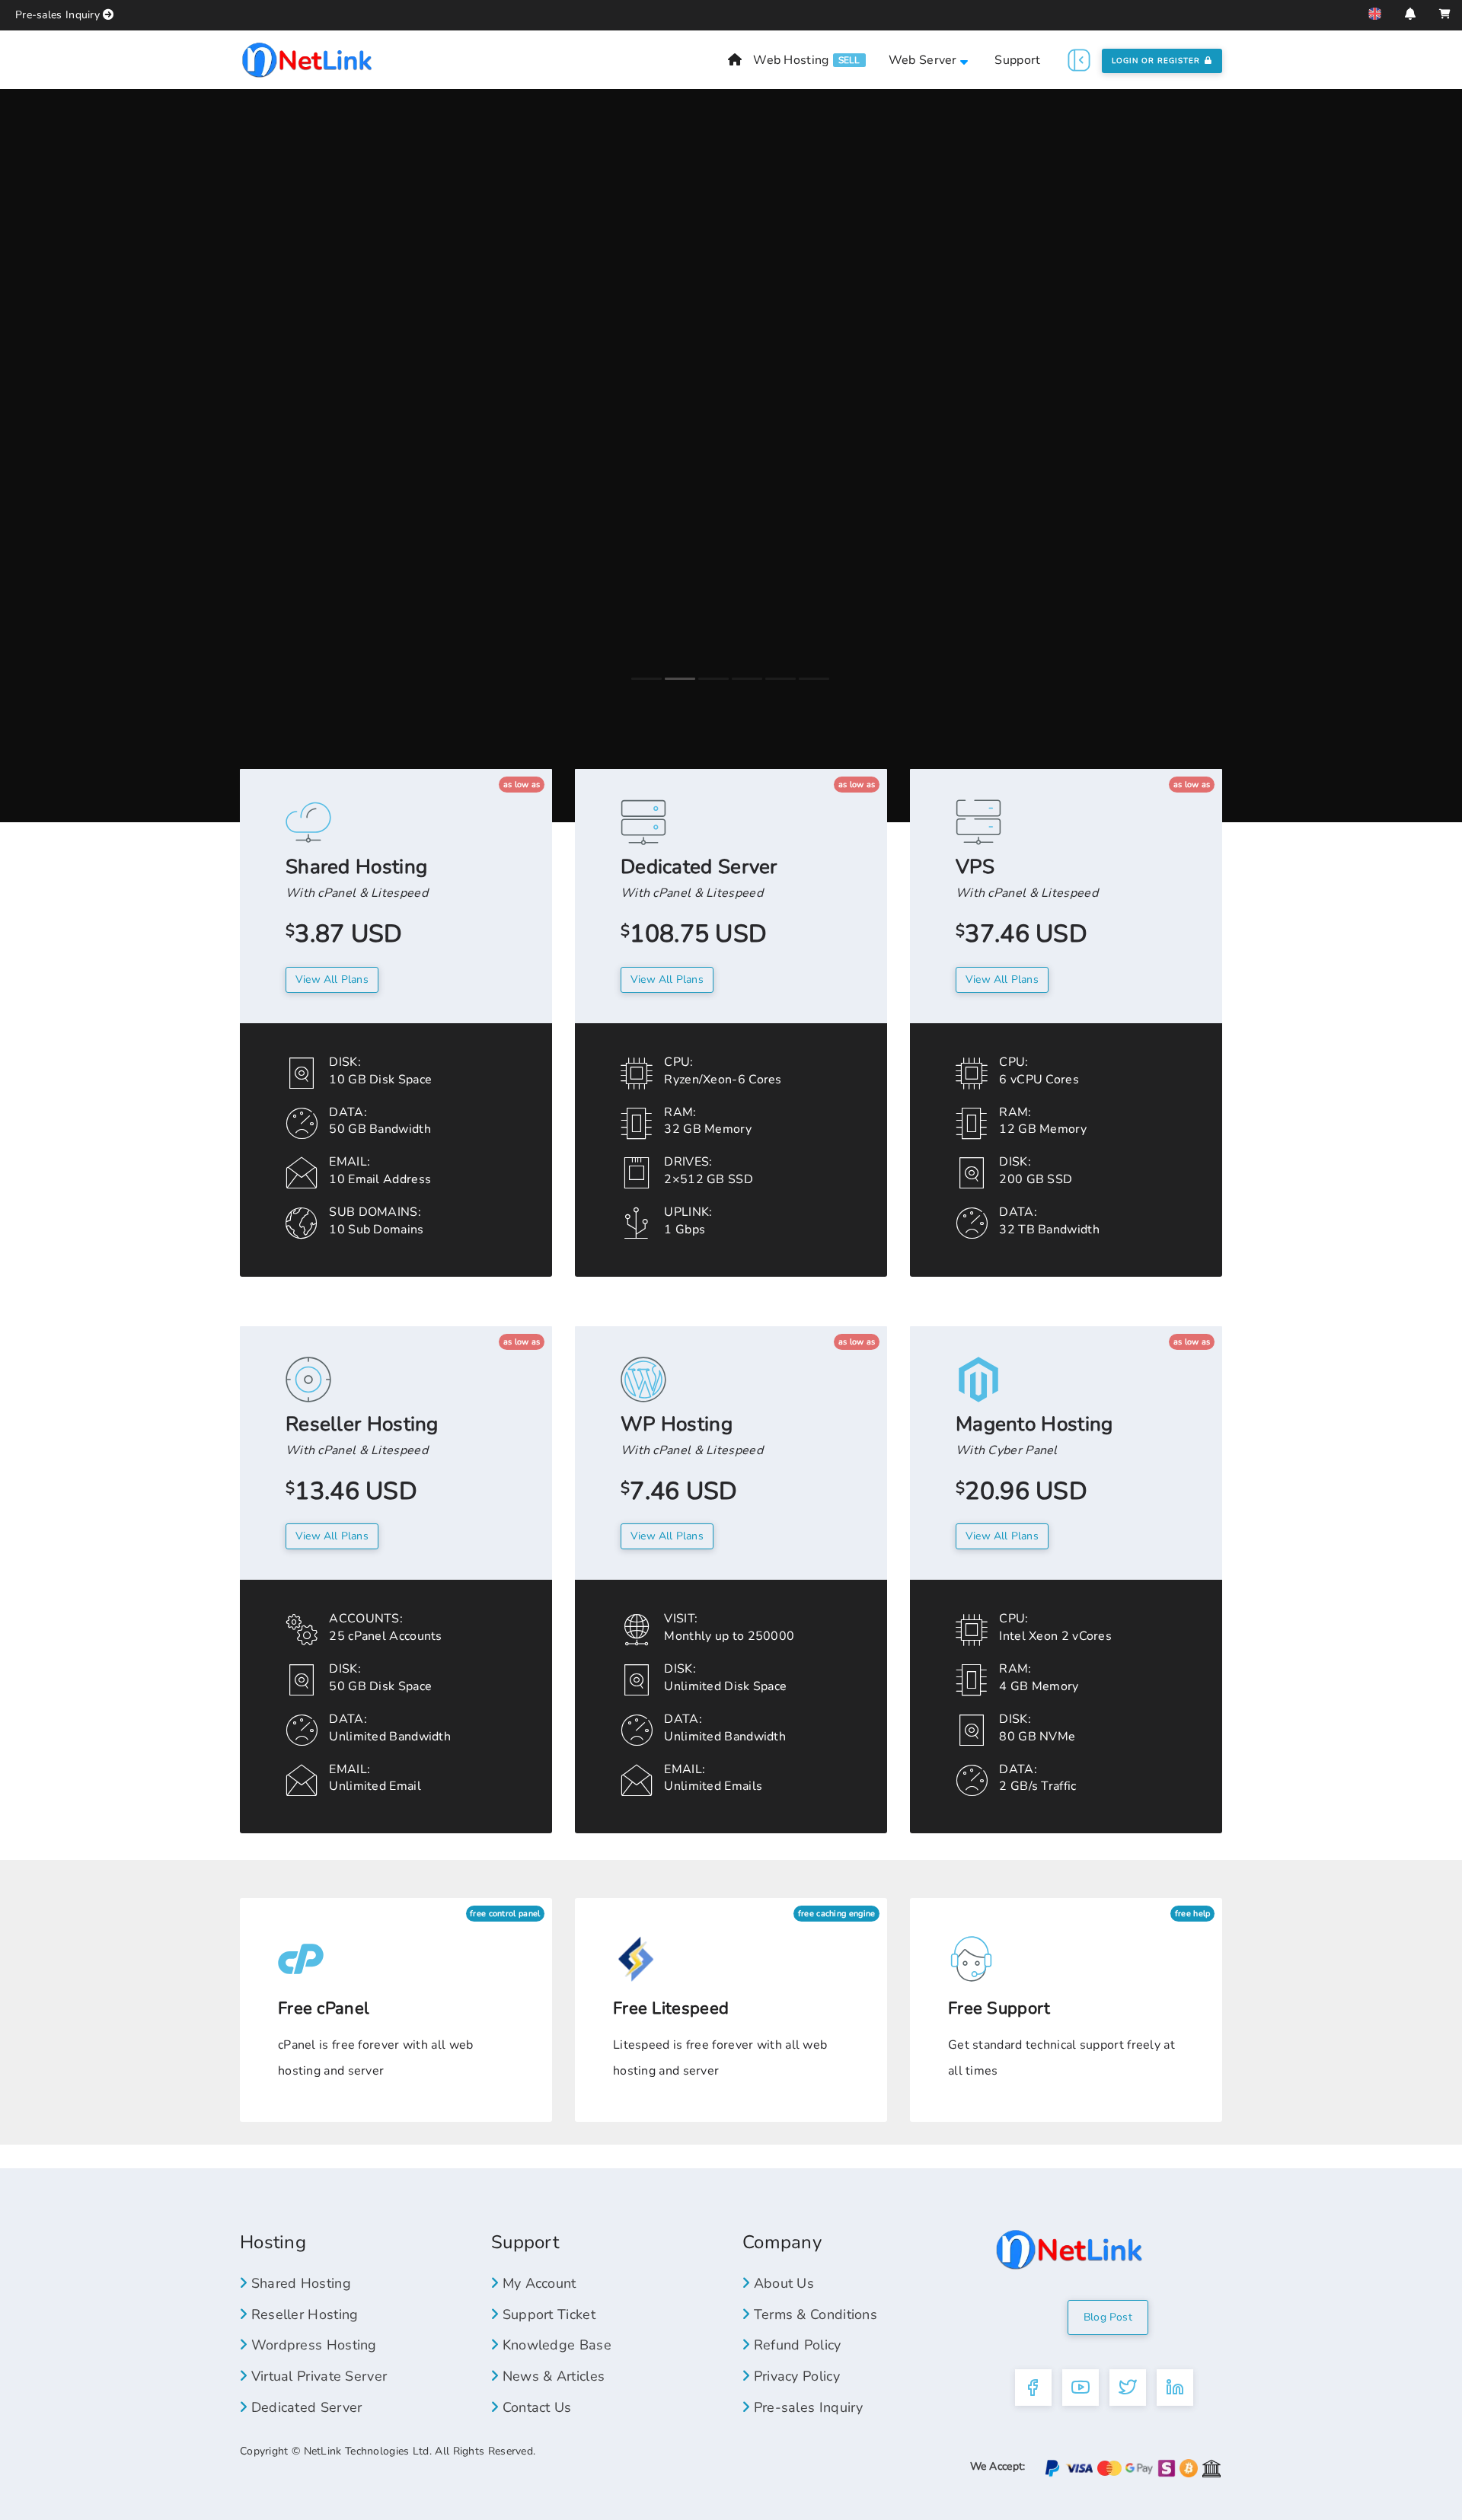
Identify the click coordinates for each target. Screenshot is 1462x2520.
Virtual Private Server (317, 2376)
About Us (782, 2283)
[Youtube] (1081, 2388)
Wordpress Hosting (311, 2345)
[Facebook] (1033, 2388)
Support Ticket (547, 2314)
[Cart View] (1445, 14)
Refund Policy (795, 2345)
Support (1017, 60)
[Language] (1375, 14)
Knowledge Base (555, 2345)
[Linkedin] (1175, 2388)
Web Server (924, 60)
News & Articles (551, 2376)
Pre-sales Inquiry (57, 15)
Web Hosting (791, 60)
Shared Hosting (299, 2283)
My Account (537, 2283)
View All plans (332, 979)
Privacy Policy (795, 2376)
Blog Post (1108, 2317)
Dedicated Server (304, 2407)
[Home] (735, 60)
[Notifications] (1410, 14)
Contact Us (535, 2407)
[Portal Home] (307, 59)
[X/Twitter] (1128, 2388)
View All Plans (667, 979)
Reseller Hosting (302, 2314)
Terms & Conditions (813, 2314)
